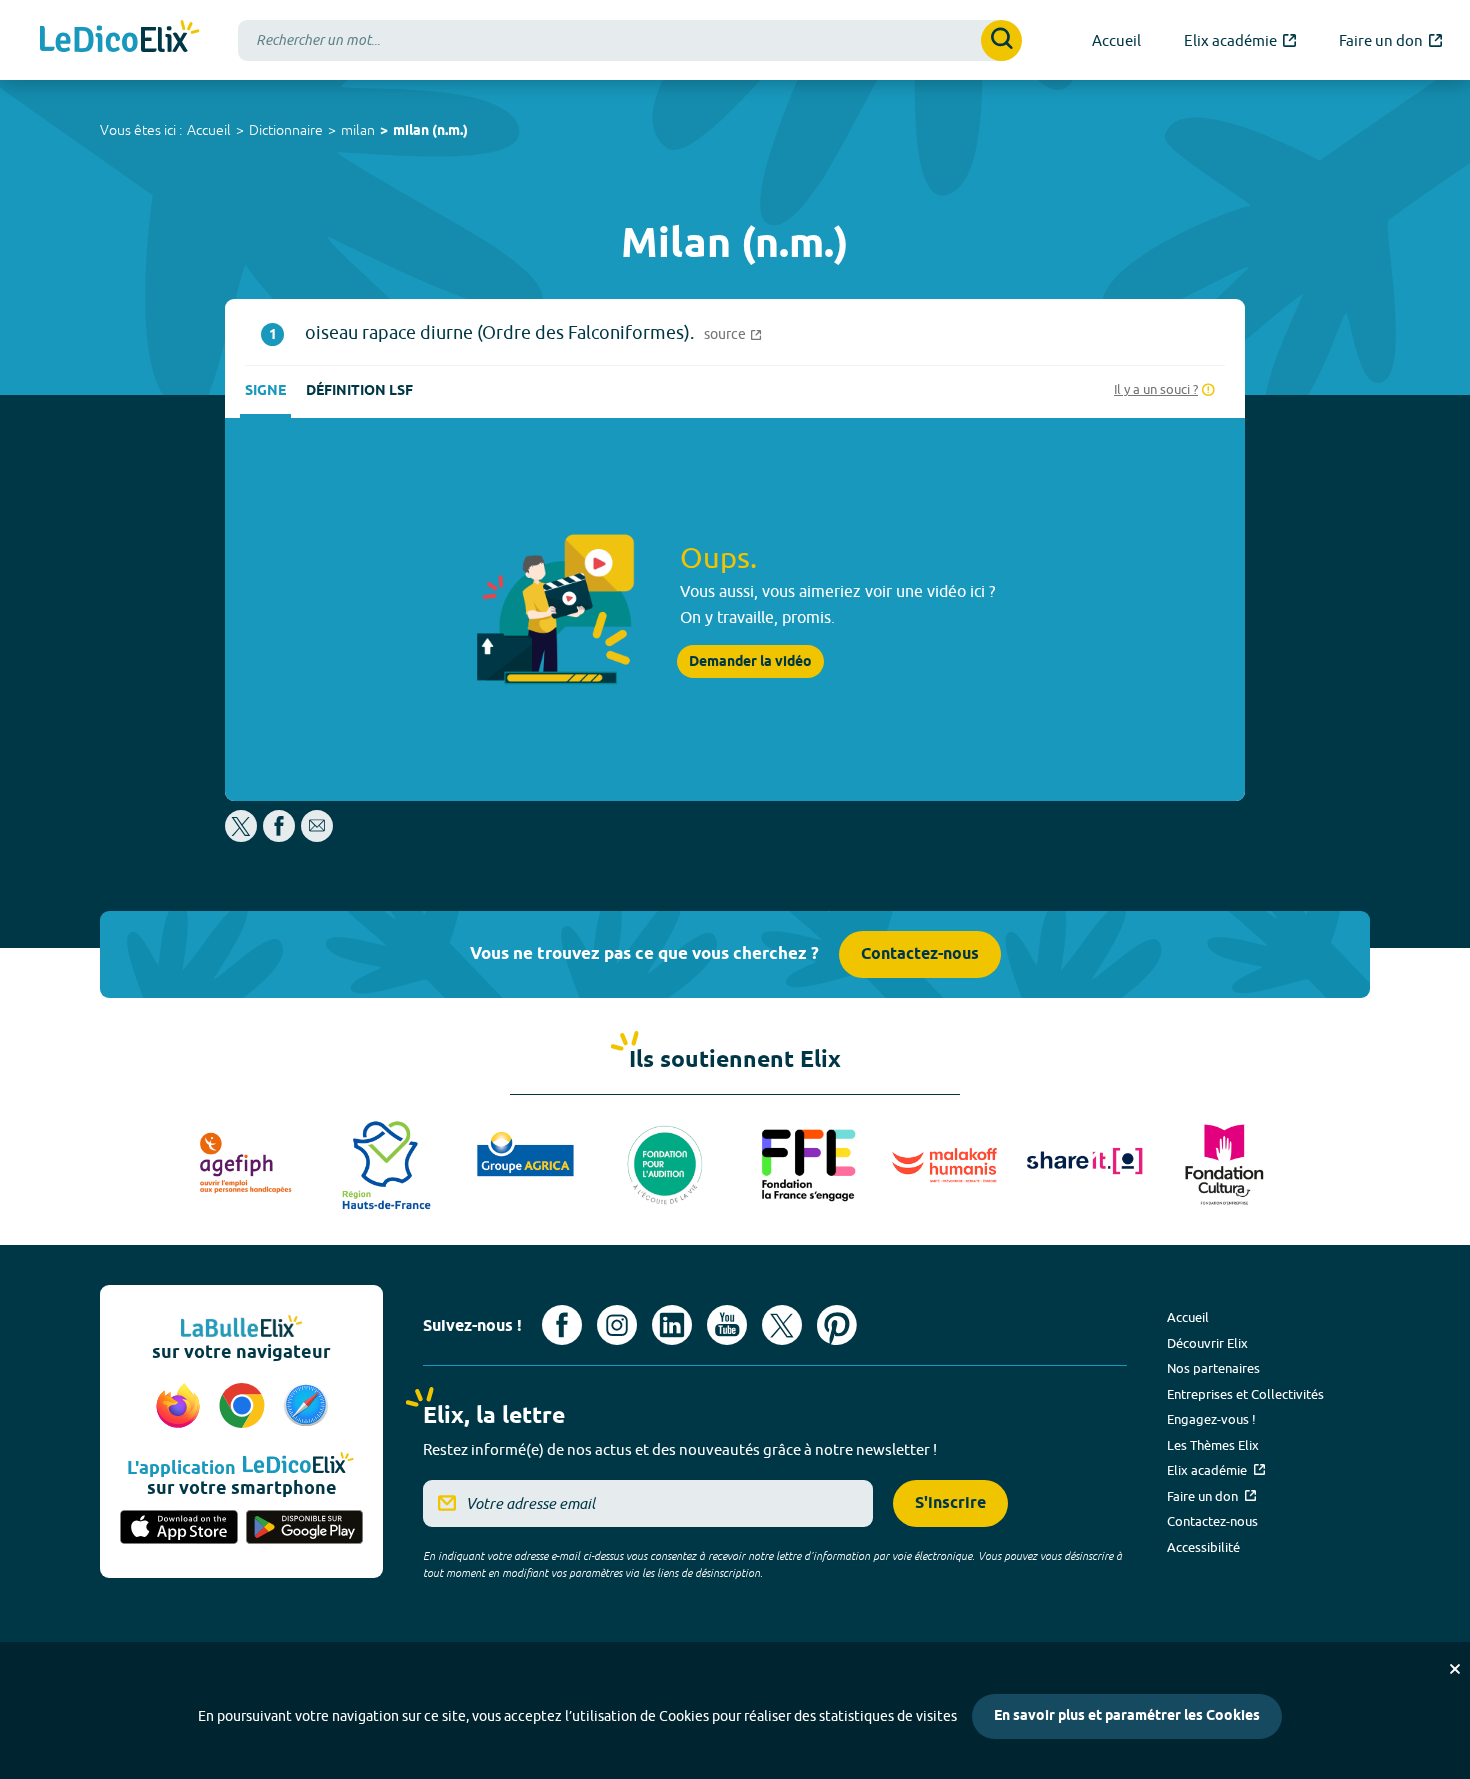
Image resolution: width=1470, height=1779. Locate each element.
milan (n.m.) (430, 131)
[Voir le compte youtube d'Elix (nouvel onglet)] (727, 1325)
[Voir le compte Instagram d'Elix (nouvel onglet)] (617, 1325)
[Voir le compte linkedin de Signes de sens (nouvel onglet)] (672, 1325)
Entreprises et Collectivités (1245, 1394)
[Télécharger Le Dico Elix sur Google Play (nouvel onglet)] (305, 1529)
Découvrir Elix (1207, 1343)
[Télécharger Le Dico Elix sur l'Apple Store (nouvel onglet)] (179, 1529)
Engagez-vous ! (1211, 1419)
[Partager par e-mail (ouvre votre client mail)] (317, 836)
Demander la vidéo (750, 662)
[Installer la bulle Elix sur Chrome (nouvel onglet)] (245, 1407)
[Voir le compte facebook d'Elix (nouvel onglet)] (562, 1325)
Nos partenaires (1213, 1368)
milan (358, 130)
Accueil (209, 130)
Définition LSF (359, 391)
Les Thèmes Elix (1213, 1445)
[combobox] (630, 40)
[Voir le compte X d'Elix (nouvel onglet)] (782, 1325)
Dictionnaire (286, 130)
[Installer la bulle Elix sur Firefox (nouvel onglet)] (181, 1407)
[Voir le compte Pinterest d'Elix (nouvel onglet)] (837, 1325)
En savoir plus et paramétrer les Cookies (1127, 1716)
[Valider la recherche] (1001, 40)
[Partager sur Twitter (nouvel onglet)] (242, 836)
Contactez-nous (920, 954)
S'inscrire (950, 1503)
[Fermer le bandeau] (1455, 1669)
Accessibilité (1203, 1547)
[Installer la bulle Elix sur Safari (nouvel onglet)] (306, 1407)
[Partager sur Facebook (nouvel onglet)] (279, 836)
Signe (265, 391)
